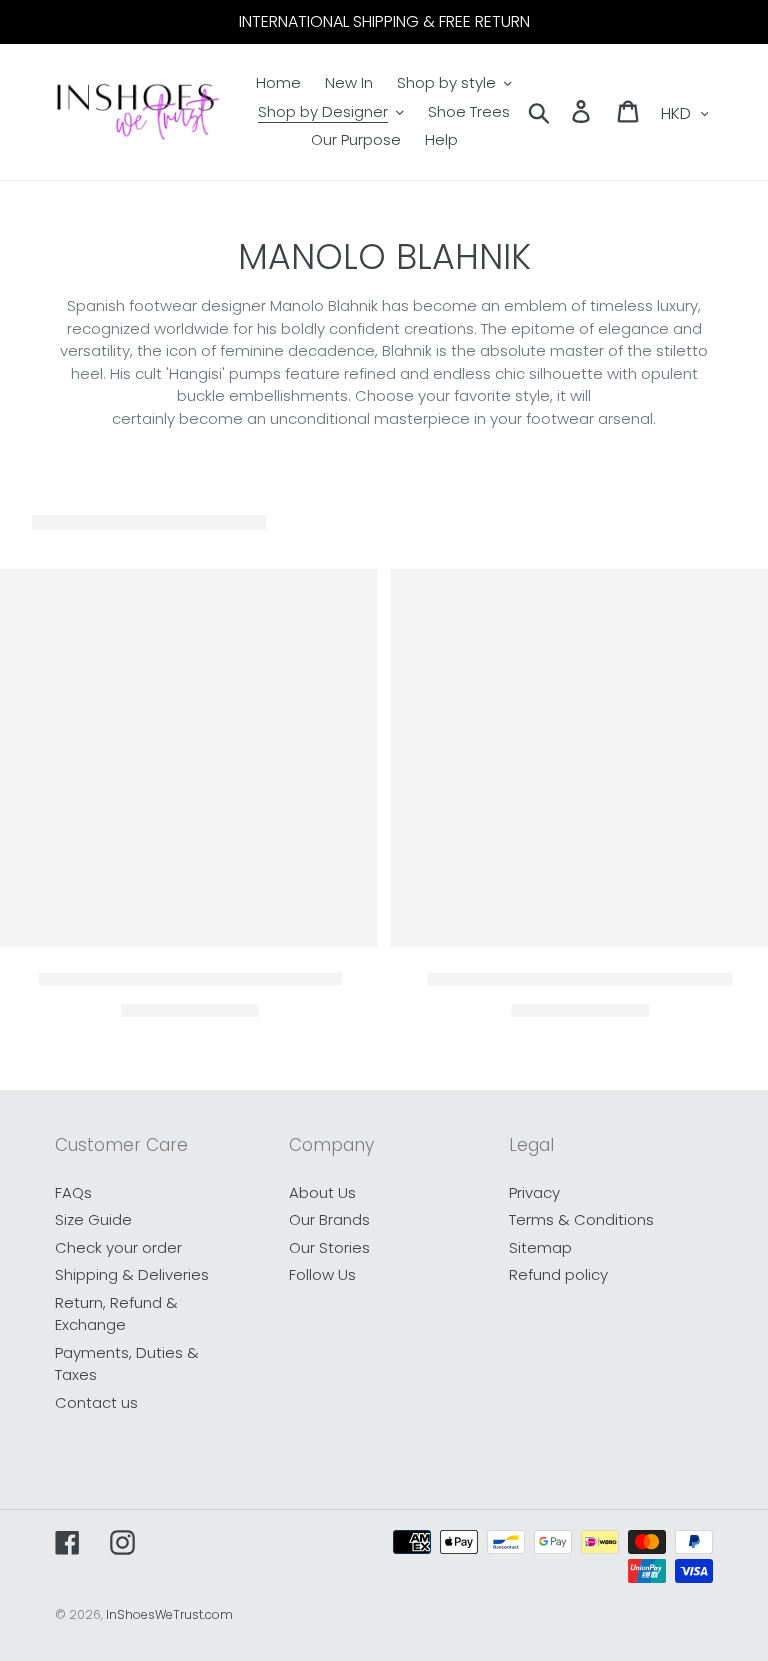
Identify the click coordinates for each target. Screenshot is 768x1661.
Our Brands (329, 1219)
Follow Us (322, 1274)
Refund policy (558, 1274)
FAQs (73, 1192)
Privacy (534, 1192)
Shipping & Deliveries (132, 1274)
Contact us (96, 1402)
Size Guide (93, 1219)
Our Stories (329, 1247)
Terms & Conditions (581, 1219)
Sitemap (540, 1247)
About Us (322, 1192)
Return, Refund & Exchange (116, 1314)
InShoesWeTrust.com (169, 1614)
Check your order (118, 1247)
